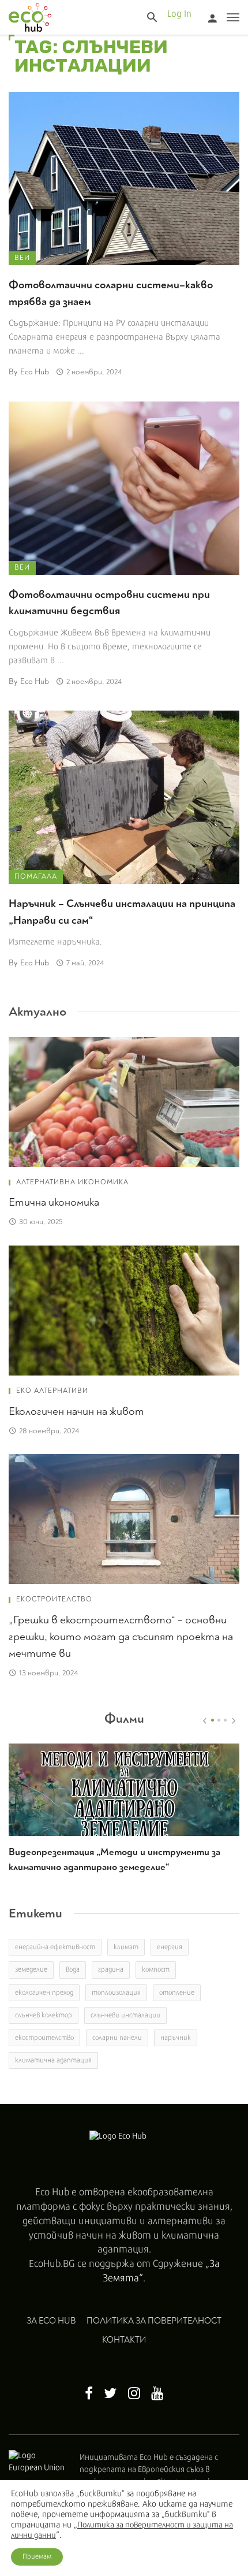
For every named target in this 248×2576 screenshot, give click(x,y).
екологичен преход (44, 1993)
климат (126, 1947)
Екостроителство (54, 1599)
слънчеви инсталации (125, 2015)
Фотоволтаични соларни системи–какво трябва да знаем (111, 293)
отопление (177, 1993)
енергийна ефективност (55, 1947)
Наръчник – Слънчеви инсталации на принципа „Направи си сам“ (122, 912)
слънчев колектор (44, 2015)
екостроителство (44, 2038)
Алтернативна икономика (72, 1182)
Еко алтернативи (52, 1391)
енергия (170, 1947)
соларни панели (117, 2038)
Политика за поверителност (154, 2321)
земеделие (31, 1970)
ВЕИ (22, 258)
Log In (179, 14)
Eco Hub (35, 372)
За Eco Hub (51, 2321)
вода (73, 1970)
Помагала (36, 877)
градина (111, 1970)
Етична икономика (54, 1202)
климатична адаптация (53, 2060)
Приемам (37, 2557)
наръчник (176, 2038)
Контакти (124, 2340)
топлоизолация (116, 1993)
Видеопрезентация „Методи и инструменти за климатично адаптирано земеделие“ (114, 1859)
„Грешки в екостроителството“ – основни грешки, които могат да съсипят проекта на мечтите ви (121, 1637)
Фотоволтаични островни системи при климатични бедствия (109, 603)
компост (156, 1970)
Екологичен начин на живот (76, 1411)
